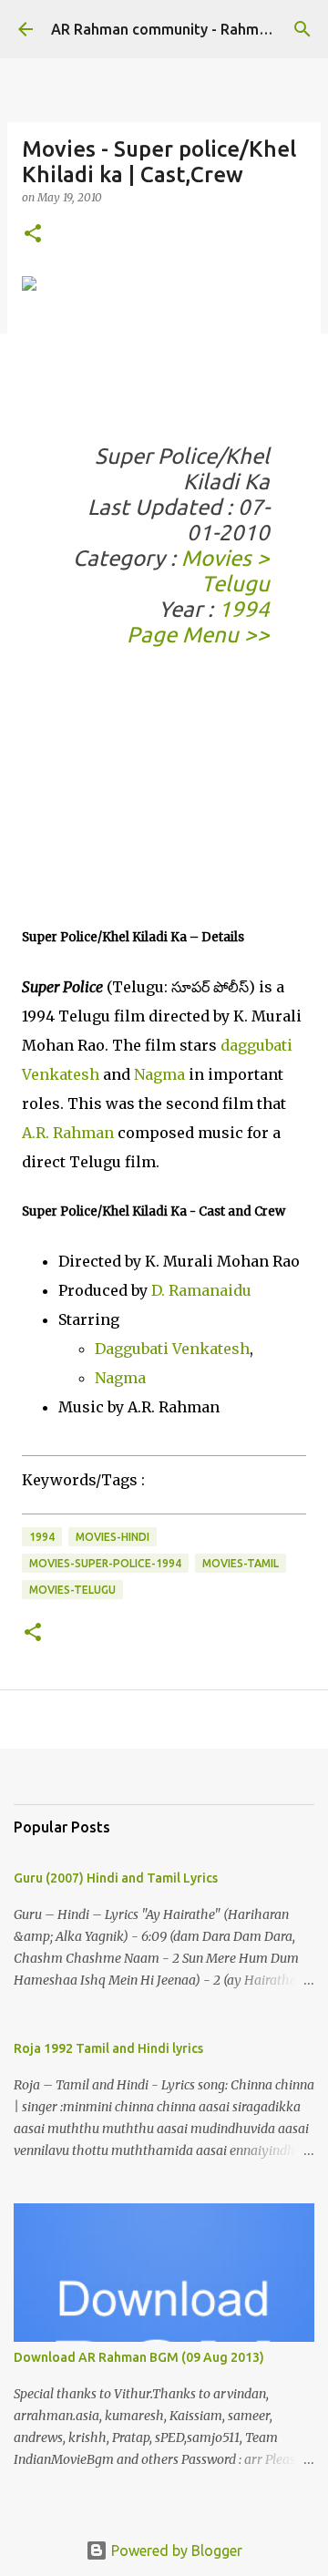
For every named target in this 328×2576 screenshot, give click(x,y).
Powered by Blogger (175, 2550)
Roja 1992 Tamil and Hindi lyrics (108, 2048)
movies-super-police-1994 (105, 1563)
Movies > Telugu (225, 571)
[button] (33, 235)
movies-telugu (72, 1590)
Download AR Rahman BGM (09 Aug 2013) (139, 2357)
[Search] (302, 29)
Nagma (159, 1074)
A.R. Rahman (68, 1133)
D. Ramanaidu (201, 1290)
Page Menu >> (198, 635)
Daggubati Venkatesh (172, 1349)
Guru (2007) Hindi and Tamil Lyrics (116, 1878)
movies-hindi (113, 1537)
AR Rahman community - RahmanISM (175, 29)
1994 (244, 609)
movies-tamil (241, 1563)
